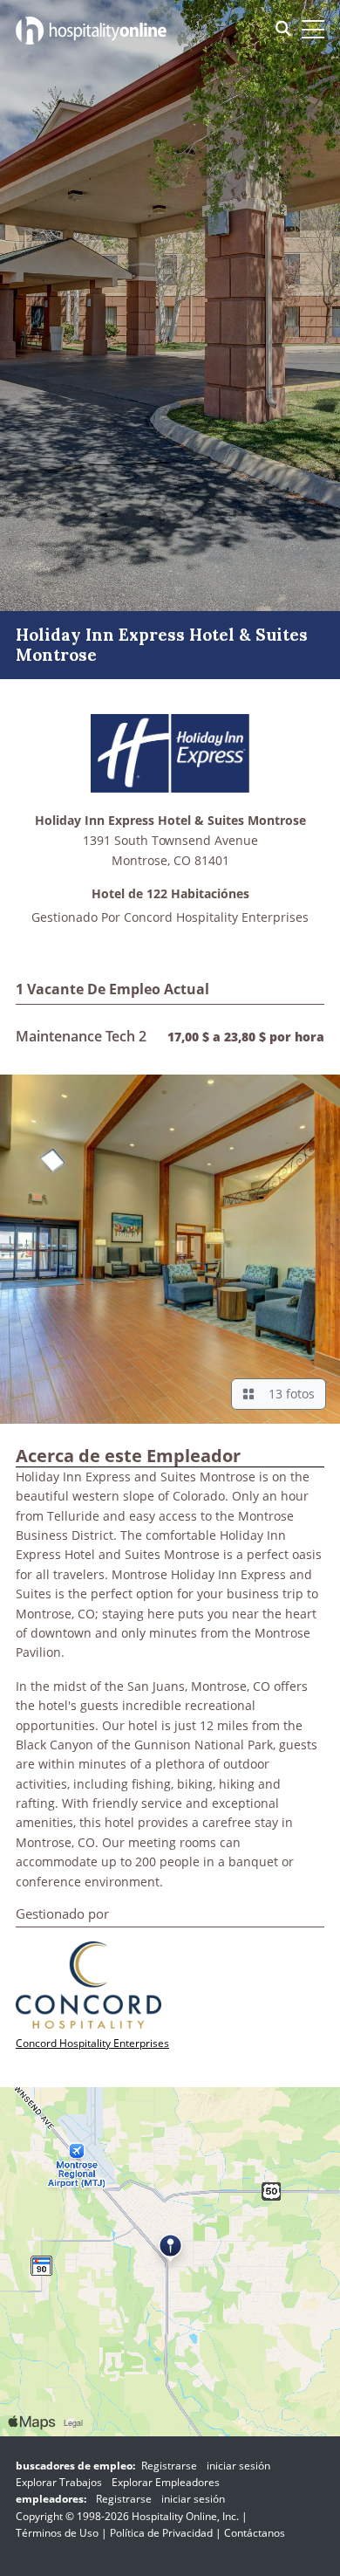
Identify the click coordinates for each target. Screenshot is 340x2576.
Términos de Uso (57, 2533)
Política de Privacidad (161, 2533)
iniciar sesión (238, 2466)
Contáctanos (255, 2533)
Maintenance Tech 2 (81, 1036)
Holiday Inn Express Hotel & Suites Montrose (170, 821)
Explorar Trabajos (59, 2482)
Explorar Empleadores (166, 2482)
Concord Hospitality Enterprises (216, 917)
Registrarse (169, 2466)
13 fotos (288, 1394)
